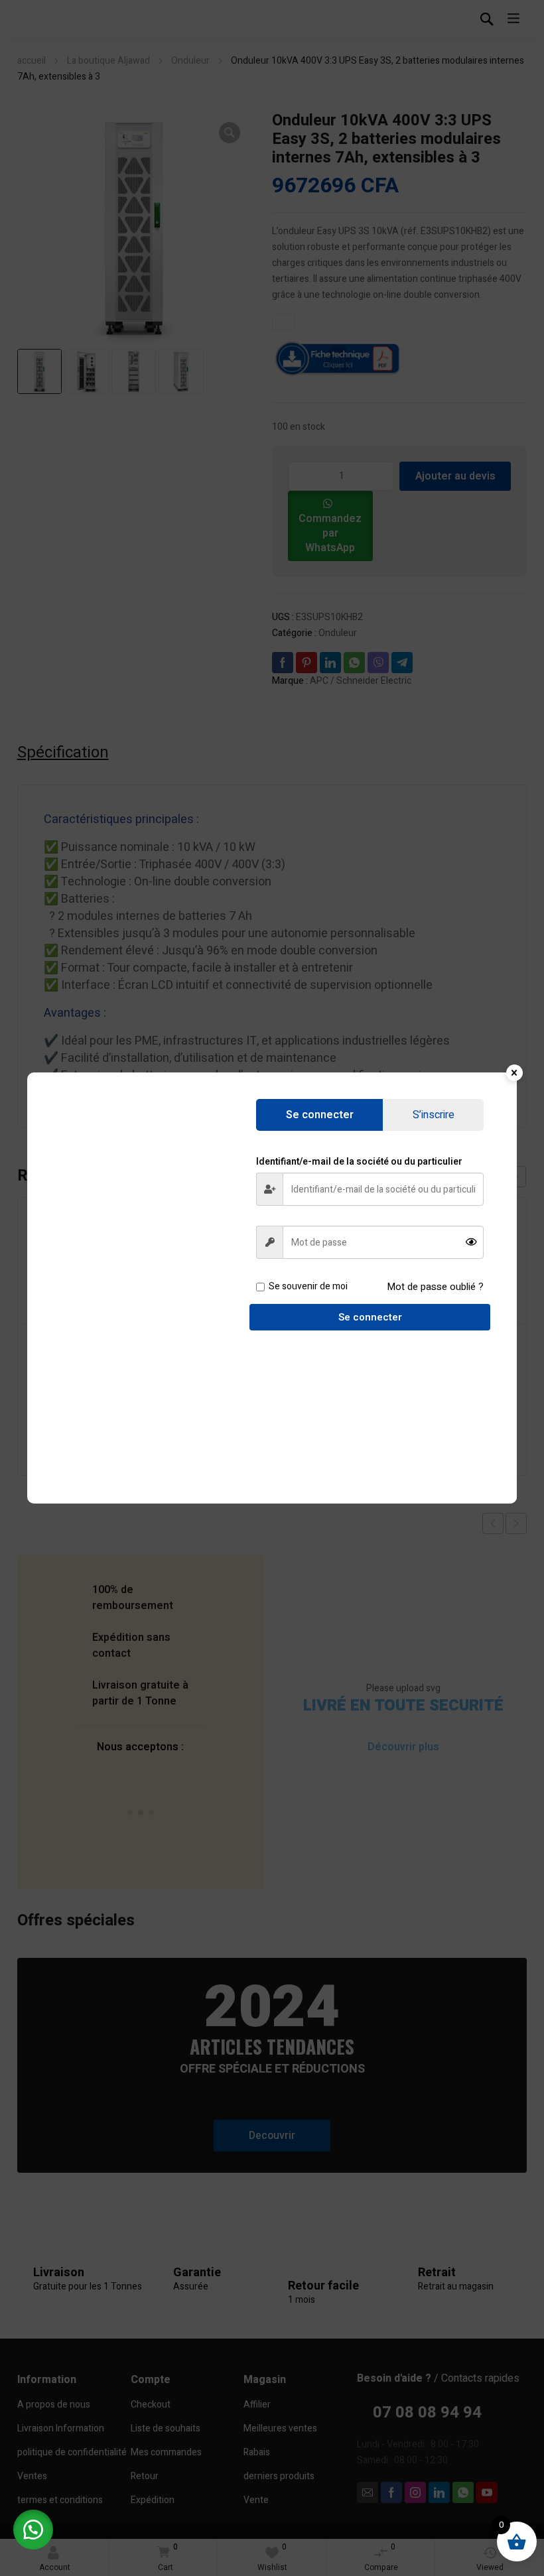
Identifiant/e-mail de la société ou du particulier (359, 1162)
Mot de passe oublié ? (435, 1287)
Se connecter (370, 1317)
